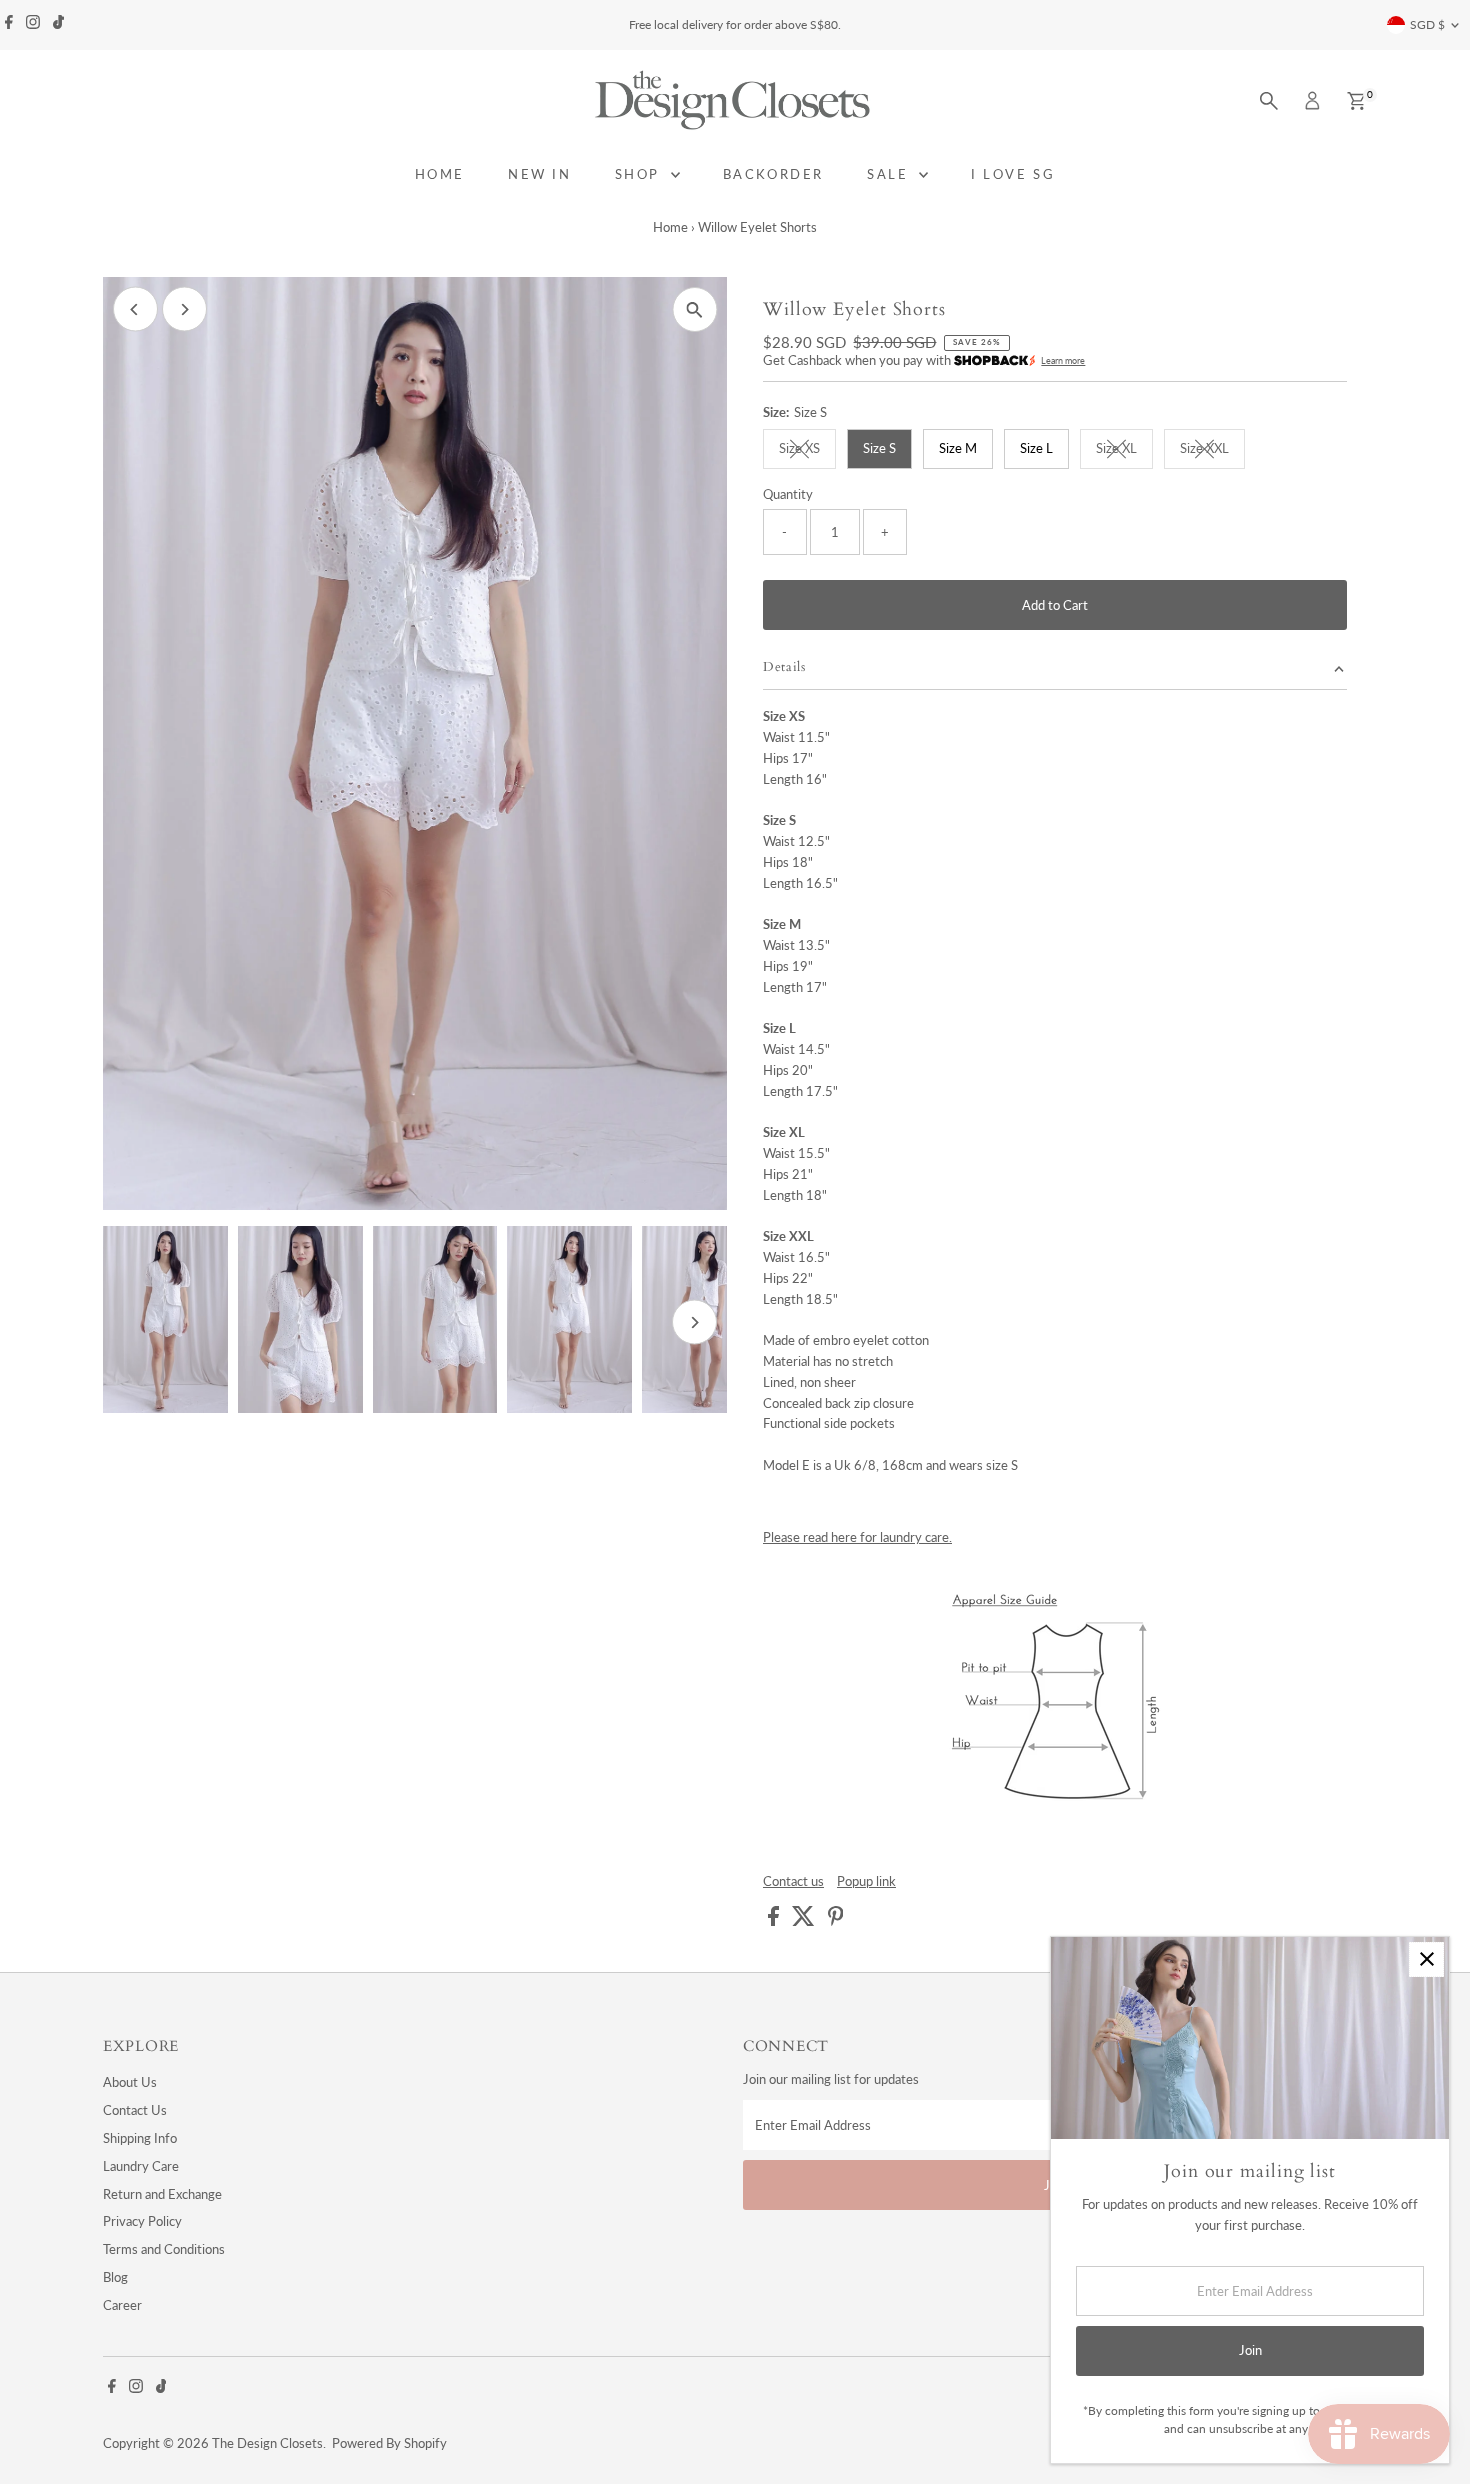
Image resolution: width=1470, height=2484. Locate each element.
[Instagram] (33, 25)
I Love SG (1013, 174)
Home (670, 227)
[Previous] (135, 309)
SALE (890, 174)
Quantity (788, 494)
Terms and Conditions (164, 2249)
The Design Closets (267, 2443)
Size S (879, 448)
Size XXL (1212, 451)
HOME (440, 174)
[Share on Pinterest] (836, 1921)
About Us (130, 2082)
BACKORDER (773, 174)
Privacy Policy (142, 2221)
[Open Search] (1269, 101)
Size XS (807, 451)
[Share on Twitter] (805, 1921)
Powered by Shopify (389, 2443)
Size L (1036, 448)
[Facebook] (9, 25)
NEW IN (540, 174)
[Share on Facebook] (775, 1921)
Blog (115, 2277)
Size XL (1124, 451)
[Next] (184, 309)
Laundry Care (141, 2166)
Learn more (1063, 360)
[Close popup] (1426, 1959)
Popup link (866, 1881)
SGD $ (1427, 24)
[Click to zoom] (694, 309)
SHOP (640, 174)
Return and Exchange (162, 2194)
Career (122, 2305)
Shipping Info (140, 2138)
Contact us (793, 1881)
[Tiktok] (58, 25)
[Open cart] (1356, 101)
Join (1250, 2350)
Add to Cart (1055, 605)
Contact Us (135, 2110)
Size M (958, 448)
